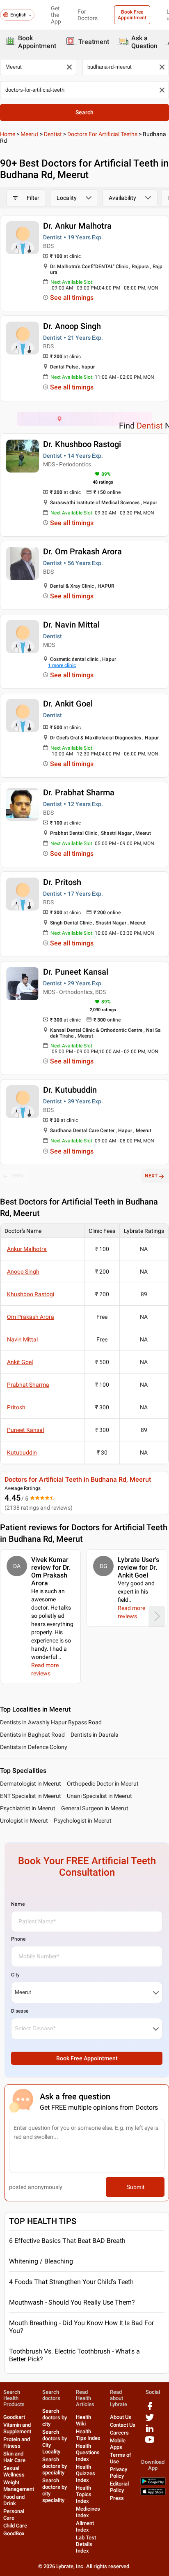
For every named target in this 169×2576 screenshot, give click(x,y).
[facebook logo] (150, 2409)
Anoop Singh (23, 1272)
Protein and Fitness (17, 2443)
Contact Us (123, 2425)
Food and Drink (14, 2500)
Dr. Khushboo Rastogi (82, 444)
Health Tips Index (88, 2435)
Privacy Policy (119, 2473)
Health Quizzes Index (86, 2473)
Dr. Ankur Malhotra (77, 226)
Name (18, 1904)
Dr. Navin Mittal (71, 625)
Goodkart (14, 2417)
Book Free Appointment (132, 15)
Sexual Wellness (14, 2471)
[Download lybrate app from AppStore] (153, 2494)
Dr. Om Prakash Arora (82, 551)
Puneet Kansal (25, 1430)
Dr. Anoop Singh (72, 326)
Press (117, 2498)
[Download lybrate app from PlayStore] (153, 2483)
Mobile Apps (118, 2444)
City (15, 1975)
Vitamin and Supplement (17, 2428)
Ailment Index (85, 2526)
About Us (121, 2417)
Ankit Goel (20, 1362)
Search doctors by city (55, 2417)
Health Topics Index (84, 2494)
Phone (18, 1939)
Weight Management (19, 2486)
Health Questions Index (88, 2452)
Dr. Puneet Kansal (76, 972)
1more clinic (62, 665)
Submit (135, 2187)
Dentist (53, 134)
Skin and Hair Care (14, 2457)
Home (8, 134)
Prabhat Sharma (28, 1385)
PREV (18, 1176)
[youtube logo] (150, 2443)
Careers (119, 2433)
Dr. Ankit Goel (68, 704)
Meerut (30, 134)
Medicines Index (88, 2512)
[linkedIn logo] (150, 2431)
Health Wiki (83, 2420)
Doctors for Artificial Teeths (102, 134)
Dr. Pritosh (62, 882)
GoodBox (14, 2533)
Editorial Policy (119, 2487)
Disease (20, 2011)
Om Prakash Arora (31, 1317)
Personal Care (14, 2515)
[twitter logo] (150, 2420)
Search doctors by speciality (55, 2466)
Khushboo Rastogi (31, 1294)
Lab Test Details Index (86, 2544)
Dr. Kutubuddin (70, 1090)
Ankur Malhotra (27, 1249)
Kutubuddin (22, 1452)
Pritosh (16, 1407)
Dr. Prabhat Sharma (79, 792)
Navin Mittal (22, 1339)
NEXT (151, 1176)
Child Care (15, 2526)
